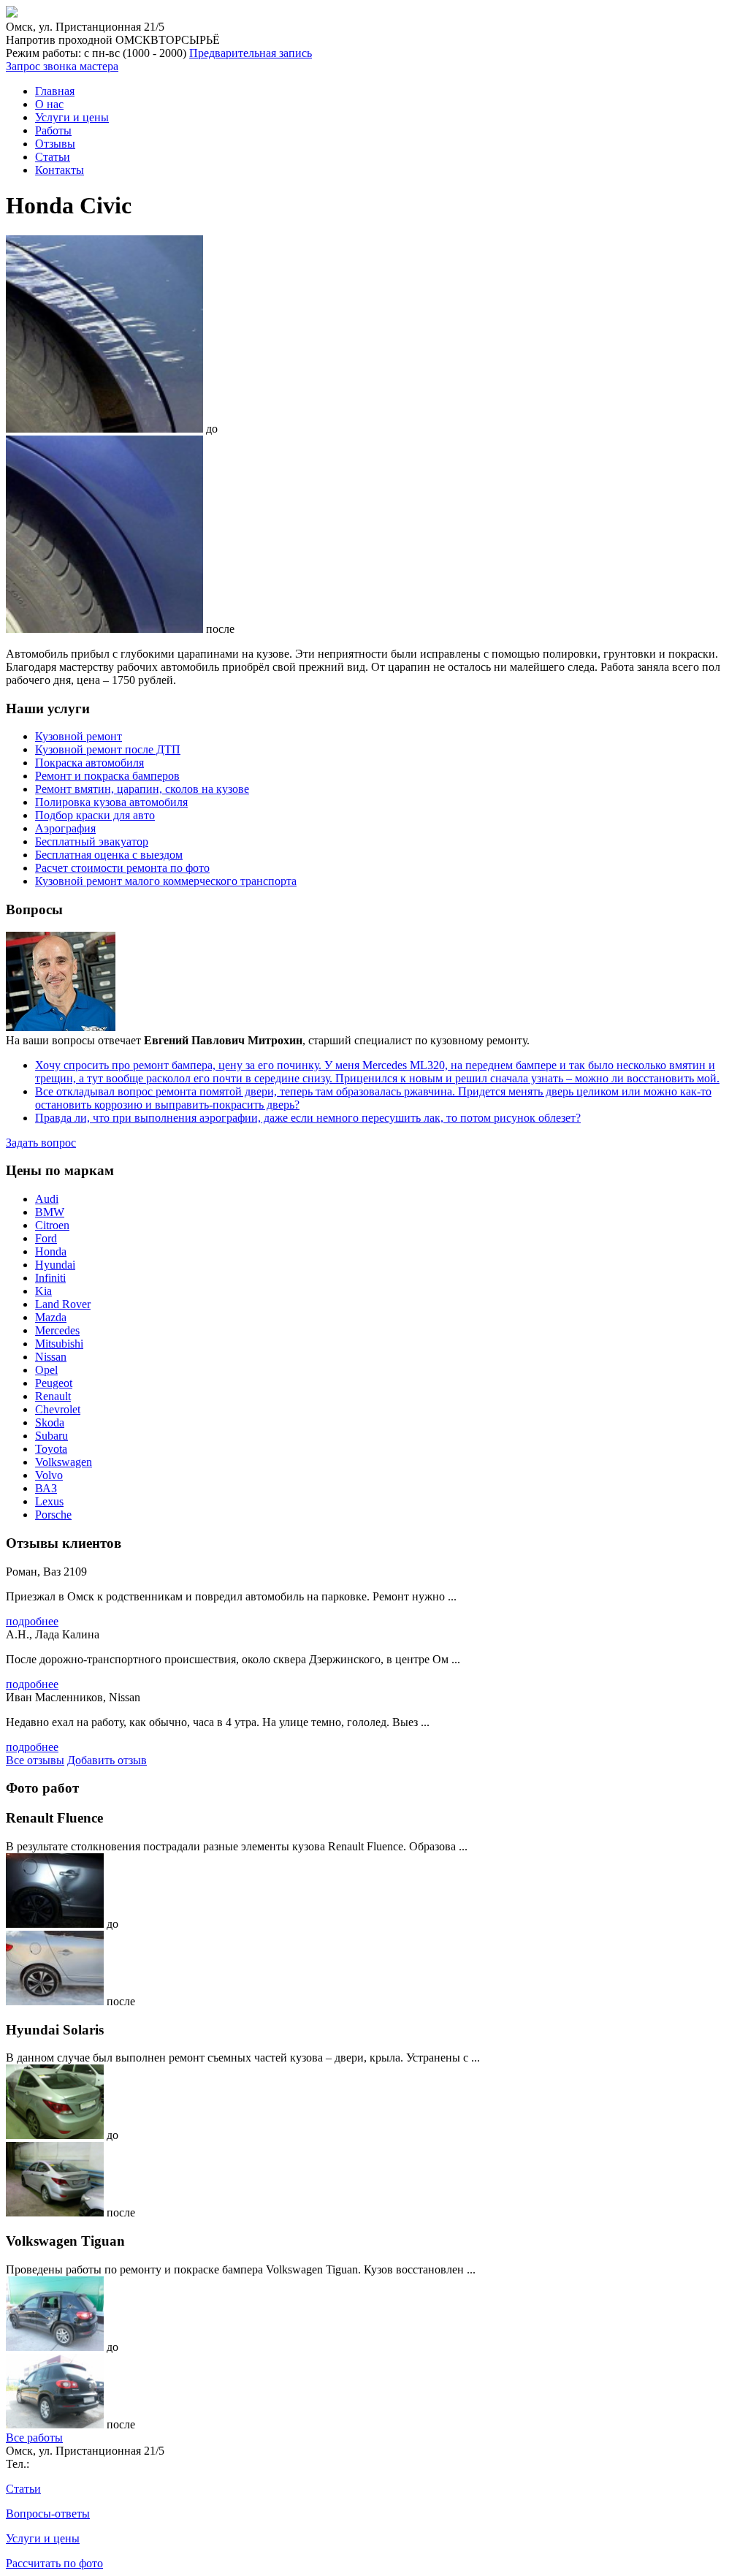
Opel (46, 1370)
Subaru (51, 1436)
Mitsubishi (59, 1344)
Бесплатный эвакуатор (92, 841)
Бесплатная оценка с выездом (109, 855)
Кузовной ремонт (79, 736)
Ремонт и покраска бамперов (107, 776)
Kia (43, 1291)
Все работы (34, 2438)
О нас (49, 104)
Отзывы (55, 144)
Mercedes (57, 1330)
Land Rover (63, 1304)
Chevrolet (58, 1409)
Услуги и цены (72, 117)
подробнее (32, 1621)
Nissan (51, 1357)
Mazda (51, 1317)
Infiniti (50, 1278)
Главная (55, 91)
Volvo (49, 1475)
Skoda (50, 1422)
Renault (53, 1396)
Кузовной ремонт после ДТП (108, 749)
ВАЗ (46, 1488)
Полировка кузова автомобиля (111, 802)
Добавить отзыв (107, 1760)
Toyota (51, 1449)
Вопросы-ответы (48, 2514)
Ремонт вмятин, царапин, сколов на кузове (142, 789)
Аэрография (65, 828)
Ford (46, 1238)
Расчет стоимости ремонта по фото (122, 868)
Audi (47, 1199)
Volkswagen (64, 1462)
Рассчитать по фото (54, 2563)
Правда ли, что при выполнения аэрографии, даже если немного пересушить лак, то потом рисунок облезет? (308, 1118)
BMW (50, 1212)
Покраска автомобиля (89, 763)
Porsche (53, 1515)
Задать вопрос (41, 1143)
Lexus (49, 1501)
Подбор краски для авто (95, 815)
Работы (53, 130)
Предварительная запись (251, 53)
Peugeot (54, 1383)
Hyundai (55, 1265)
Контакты (60, 170)
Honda (51, 1251)
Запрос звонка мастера (62, 66)
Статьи (53, 157)
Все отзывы (35, 1760)
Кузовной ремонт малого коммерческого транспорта (166, 881)
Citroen (52, 1225)
